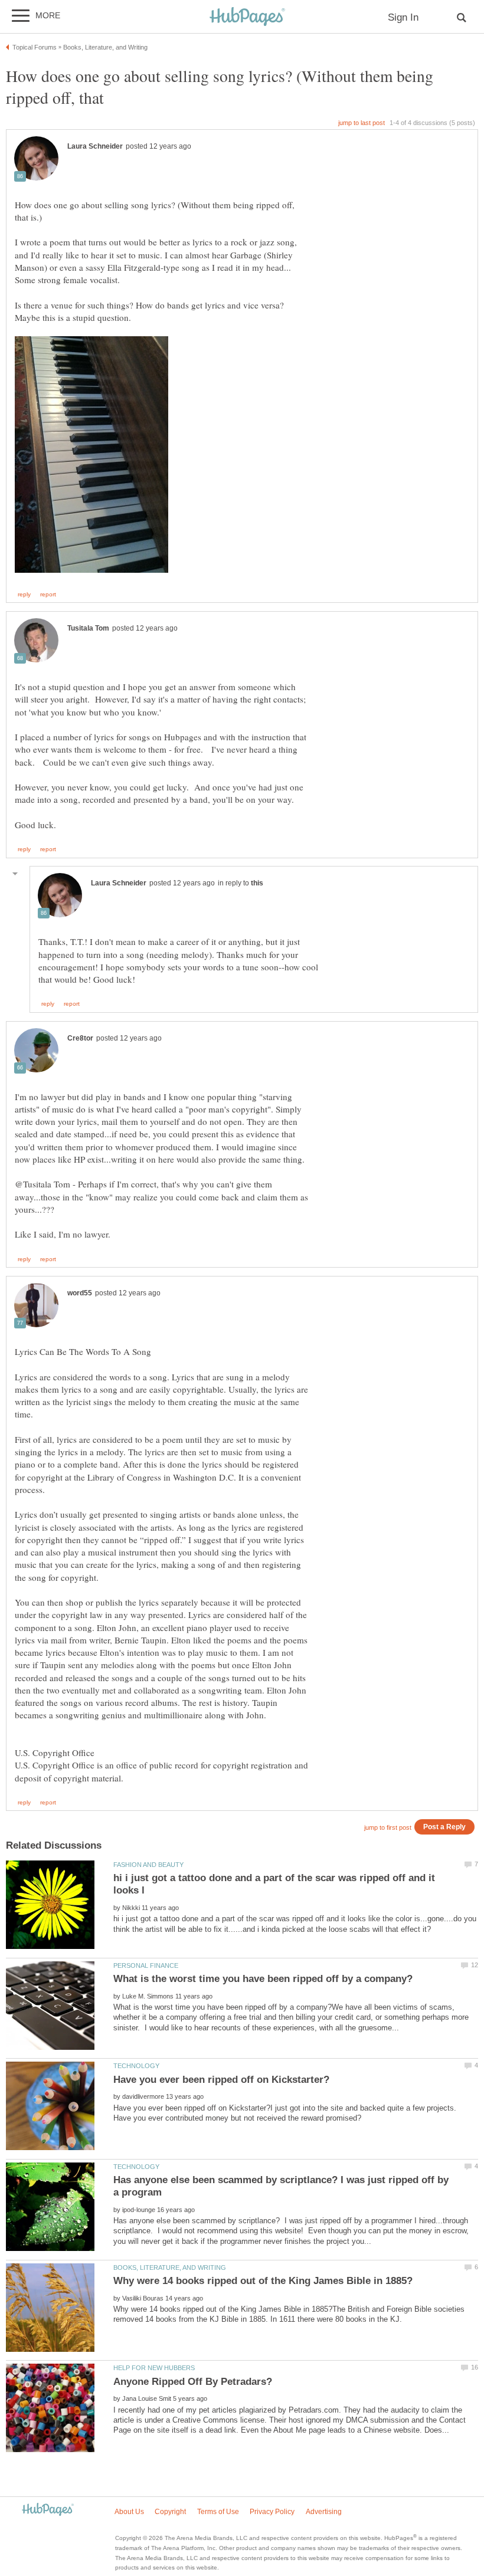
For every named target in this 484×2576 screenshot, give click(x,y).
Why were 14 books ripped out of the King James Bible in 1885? (263, 2281)
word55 (80, 1293)
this (257, 883)
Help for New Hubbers (154, 2368)
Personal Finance (146, 1965)
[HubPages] (247, 17)
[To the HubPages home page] (48, 2510)
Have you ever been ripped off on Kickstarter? (221, 2080)
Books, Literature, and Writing (170, 2267)
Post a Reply (444, 1827)
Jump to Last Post (362, 123)
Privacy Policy (272, 2512)
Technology (136, 2066)
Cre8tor (80, 1038)
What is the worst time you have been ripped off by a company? (263, 1979)
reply (24, 595)
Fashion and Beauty (148, 1865)
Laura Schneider (95, 146)
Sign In (403, 17)
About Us (129, 2512)
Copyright (170, 2512)
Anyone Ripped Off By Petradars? (193, 2382)
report (48, 595)
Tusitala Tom (88, 628)
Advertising (324, 2512)
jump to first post (388, 1827)
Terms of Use (218, 2512)
